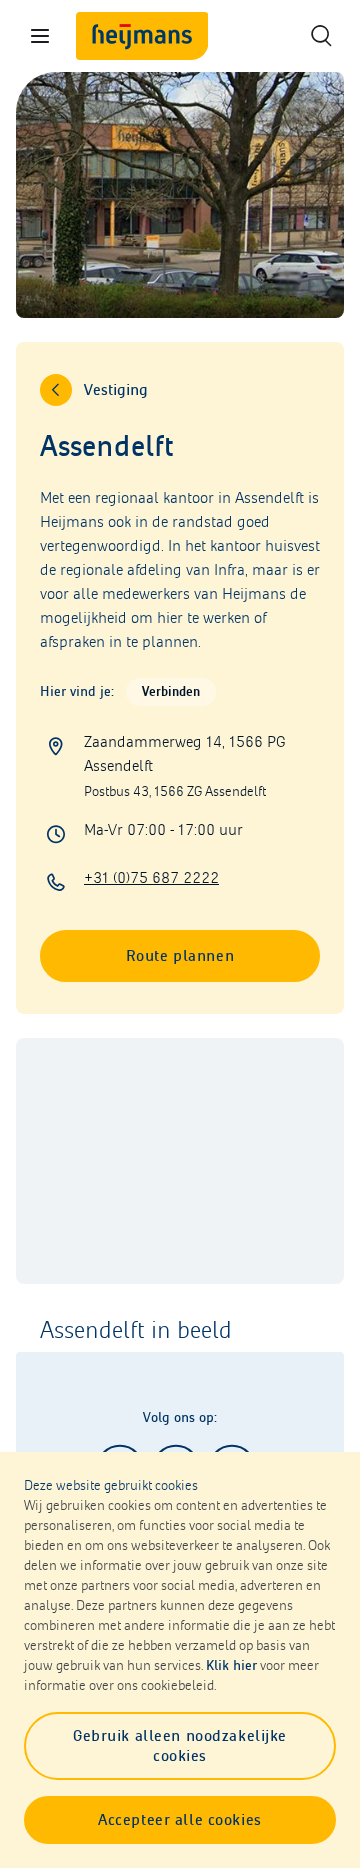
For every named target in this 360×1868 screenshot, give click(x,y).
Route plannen (180, 955)
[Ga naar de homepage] (142, 36)
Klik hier (231, 1665)
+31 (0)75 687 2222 (151, 877)
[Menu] (40, 36)
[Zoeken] (320, 36)
